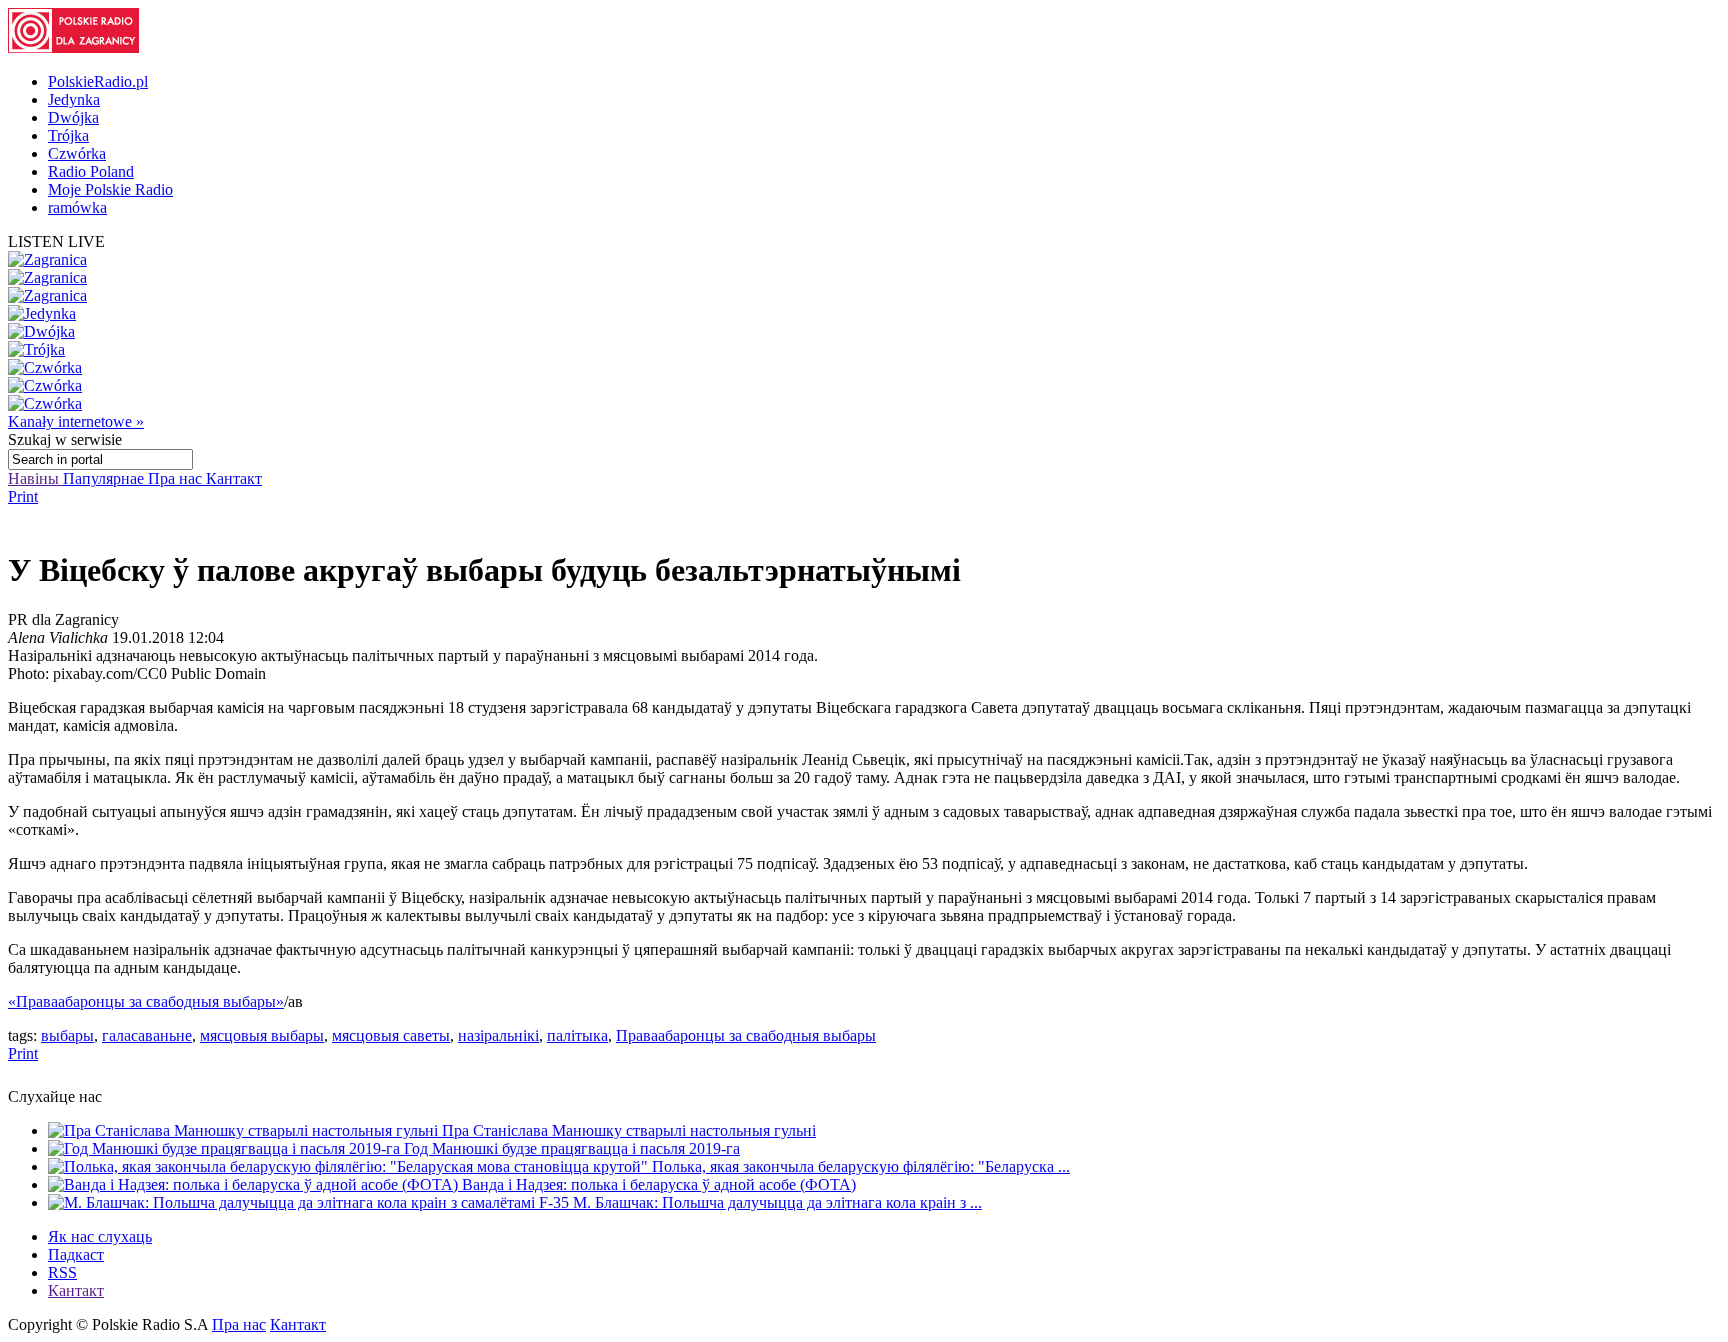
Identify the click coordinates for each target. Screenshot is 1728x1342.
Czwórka (77, 153)
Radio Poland (91, 171)
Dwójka (73, 117)
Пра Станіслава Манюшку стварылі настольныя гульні (629, 1130)
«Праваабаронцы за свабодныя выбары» (146, 1001)
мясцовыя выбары (262, 1035)
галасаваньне (147, 1035)
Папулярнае (105, 478)
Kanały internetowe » (76, 421)
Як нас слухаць (100, 1236)
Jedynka (74, 99)
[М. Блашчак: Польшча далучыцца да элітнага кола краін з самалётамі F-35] (310, 1202)
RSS (62, 1272)
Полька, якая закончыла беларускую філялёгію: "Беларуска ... (861, 1166)
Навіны (35, 478)
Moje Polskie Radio (110, 189)
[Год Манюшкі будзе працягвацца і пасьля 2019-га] (226, 1148)
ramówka (77, 207)
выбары (67, 1035)
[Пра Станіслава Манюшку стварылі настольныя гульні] (245, 1130)
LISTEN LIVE (56, 241)
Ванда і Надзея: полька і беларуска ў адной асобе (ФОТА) (659, 1184)
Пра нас (177, 478)
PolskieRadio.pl (98, 81)
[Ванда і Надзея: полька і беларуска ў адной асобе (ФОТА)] (255, 1184)
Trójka (68, 135)
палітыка (577, 1035)
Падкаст (76, 1254)
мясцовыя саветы (391, 1035)
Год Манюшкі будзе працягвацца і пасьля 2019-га (572, 1148)
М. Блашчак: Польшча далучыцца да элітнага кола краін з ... (777, 1202)
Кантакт (234, 478)
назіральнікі (498, 1035)
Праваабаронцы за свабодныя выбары (746, 1035)
